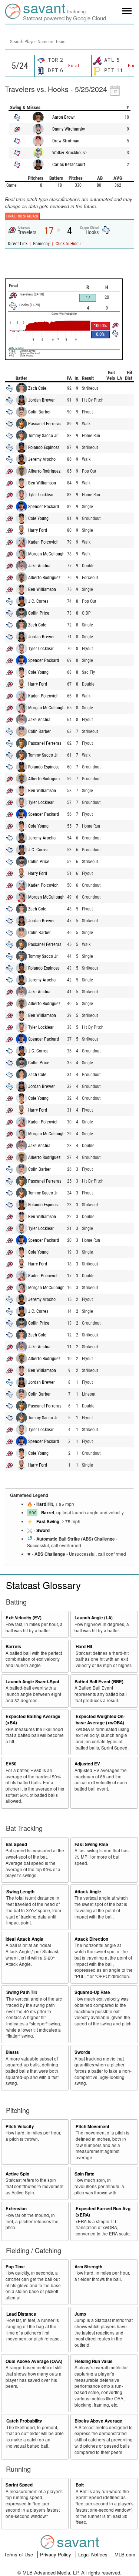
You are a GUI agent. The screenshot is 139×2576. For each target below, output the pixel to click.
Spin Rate (85, 2174)
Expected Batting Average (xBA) (33, 1720)
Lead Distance (21, 2314)
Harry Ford (38, 530)
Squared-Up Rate (92, 1992)
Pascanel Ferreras (45, 424)
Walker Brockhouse (69, 153)
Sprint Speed (19, 2485)
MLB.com (125, 2554)
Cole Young (38, 518)
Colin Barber (39, 412)
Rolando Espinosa (44, 447)
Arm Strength (88, 2267)
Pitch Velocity (20, 2127)
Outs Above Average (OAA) (34, 2361)
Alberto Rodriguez (44, 471)
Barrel (48, 1513)
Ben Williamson (42, 483)
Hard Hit (45, 1504)
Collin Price (39, 613)
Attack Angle (88, 1892)
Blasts (12, 2052)
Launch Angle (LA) (94, 1618)
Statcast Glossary (43, 1585)
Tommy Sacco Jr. (43, 436)
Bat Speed (16, 1844)
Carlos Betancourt (69, 165)
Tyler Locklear (41, 495)
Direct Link (18, 244)
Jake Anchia (39, 566)
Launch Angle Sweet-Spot (32, 1682)
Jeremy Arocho (42, 459)
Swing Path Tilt (22, 1992)
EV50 (11, 1764)
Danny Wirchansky (69, 129)
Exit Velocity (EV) (24, 1618)
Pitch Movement (92, 2127)
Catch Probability (24, 2421)
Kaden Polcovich (43, 542)
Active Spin (17, 2174)
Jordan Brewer (42, 400)
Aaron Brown (64, 117)
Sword (43, 1530)
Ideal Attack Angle (24, 1939)
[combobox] (69, 41)
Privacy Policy (56, 2554)
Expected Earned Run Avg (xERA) (103, 2212)
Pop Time (15, 2267)
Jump (80, 2314)
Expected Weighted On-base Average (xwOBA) (100, 1720)
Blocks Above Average (98, 2421)
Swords (82, 2052)
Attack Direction (91, 1939)
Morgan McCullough (46, 554)
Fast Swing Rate (91, 1844)
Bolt (80, 2485)
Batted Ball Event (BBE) (99, 1682)
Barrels (13, 1647)
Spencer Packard (44, 507)
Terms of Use (19, 2554)
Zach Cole (37, 388)
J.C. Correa (38, 601)
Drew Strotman (66, 141)
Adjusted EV (87, 1764)
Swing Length (20, 1892)
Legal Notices (94, 2554)
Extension (16, 2209)
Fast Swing (48, 1522)
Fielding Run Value (94, 2361)
